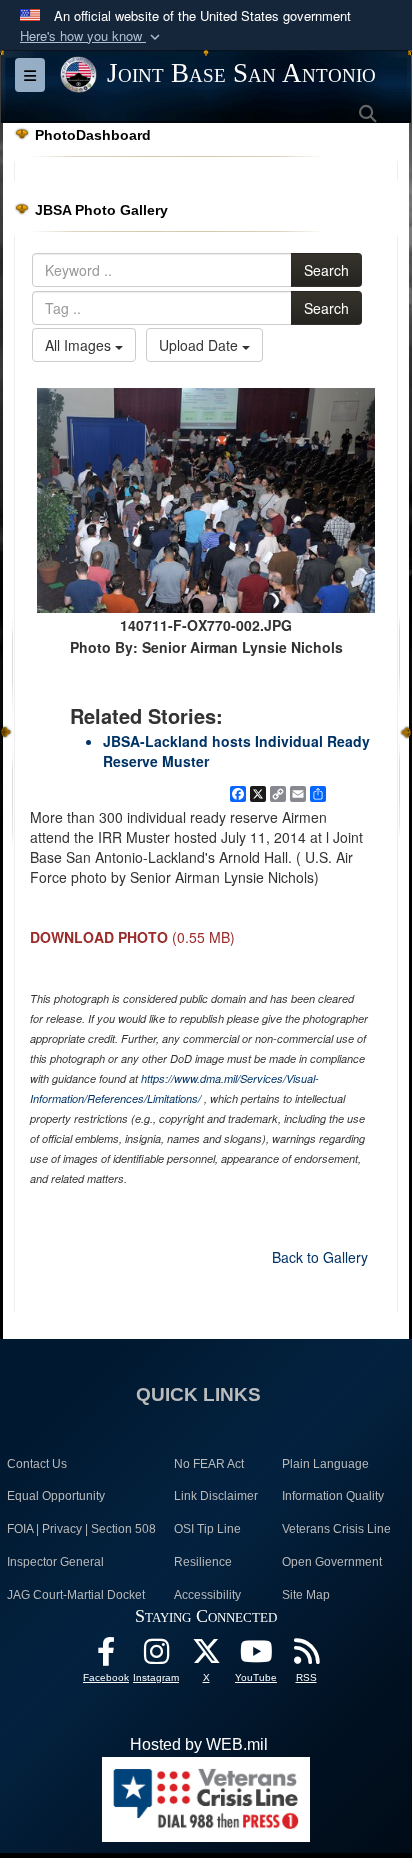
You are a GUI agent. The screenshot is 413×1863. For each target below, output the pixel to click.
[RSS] (306, 1656)
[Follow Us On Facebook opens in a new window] (106, 1656)
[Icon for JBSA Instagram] (156, 1656)
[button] (92, 36)
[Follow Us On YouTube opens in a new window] (256, 1656)
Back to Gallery (320, 1257)
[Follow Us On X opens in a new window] (206, 1656)
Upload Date (200, 345)
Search (326, 270)
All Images (80, 345)
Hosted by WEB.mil (199, 1744)
